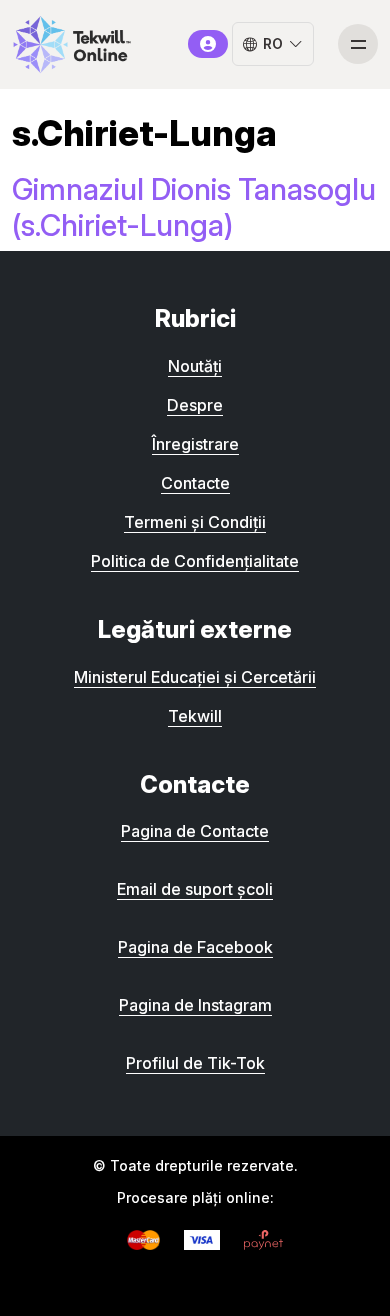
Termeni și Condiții (195, 522)
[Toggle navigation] (358, 44)
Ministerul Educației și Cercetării (195, 677)
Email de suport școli (195, 889)
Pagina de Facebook (195, 947)
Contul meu (208, 44)
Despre (195, 405)
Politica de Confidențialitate (195, 561)
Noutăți (195, 366)
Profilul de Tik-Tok (195, 1063)
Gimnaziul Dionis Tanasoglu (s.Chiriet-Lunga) (194, 207)
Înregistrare (195, 444)
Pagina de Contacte (195, 831)
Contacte (195, 483)
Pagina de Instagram (195, 1005)
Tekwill (195, 716)
